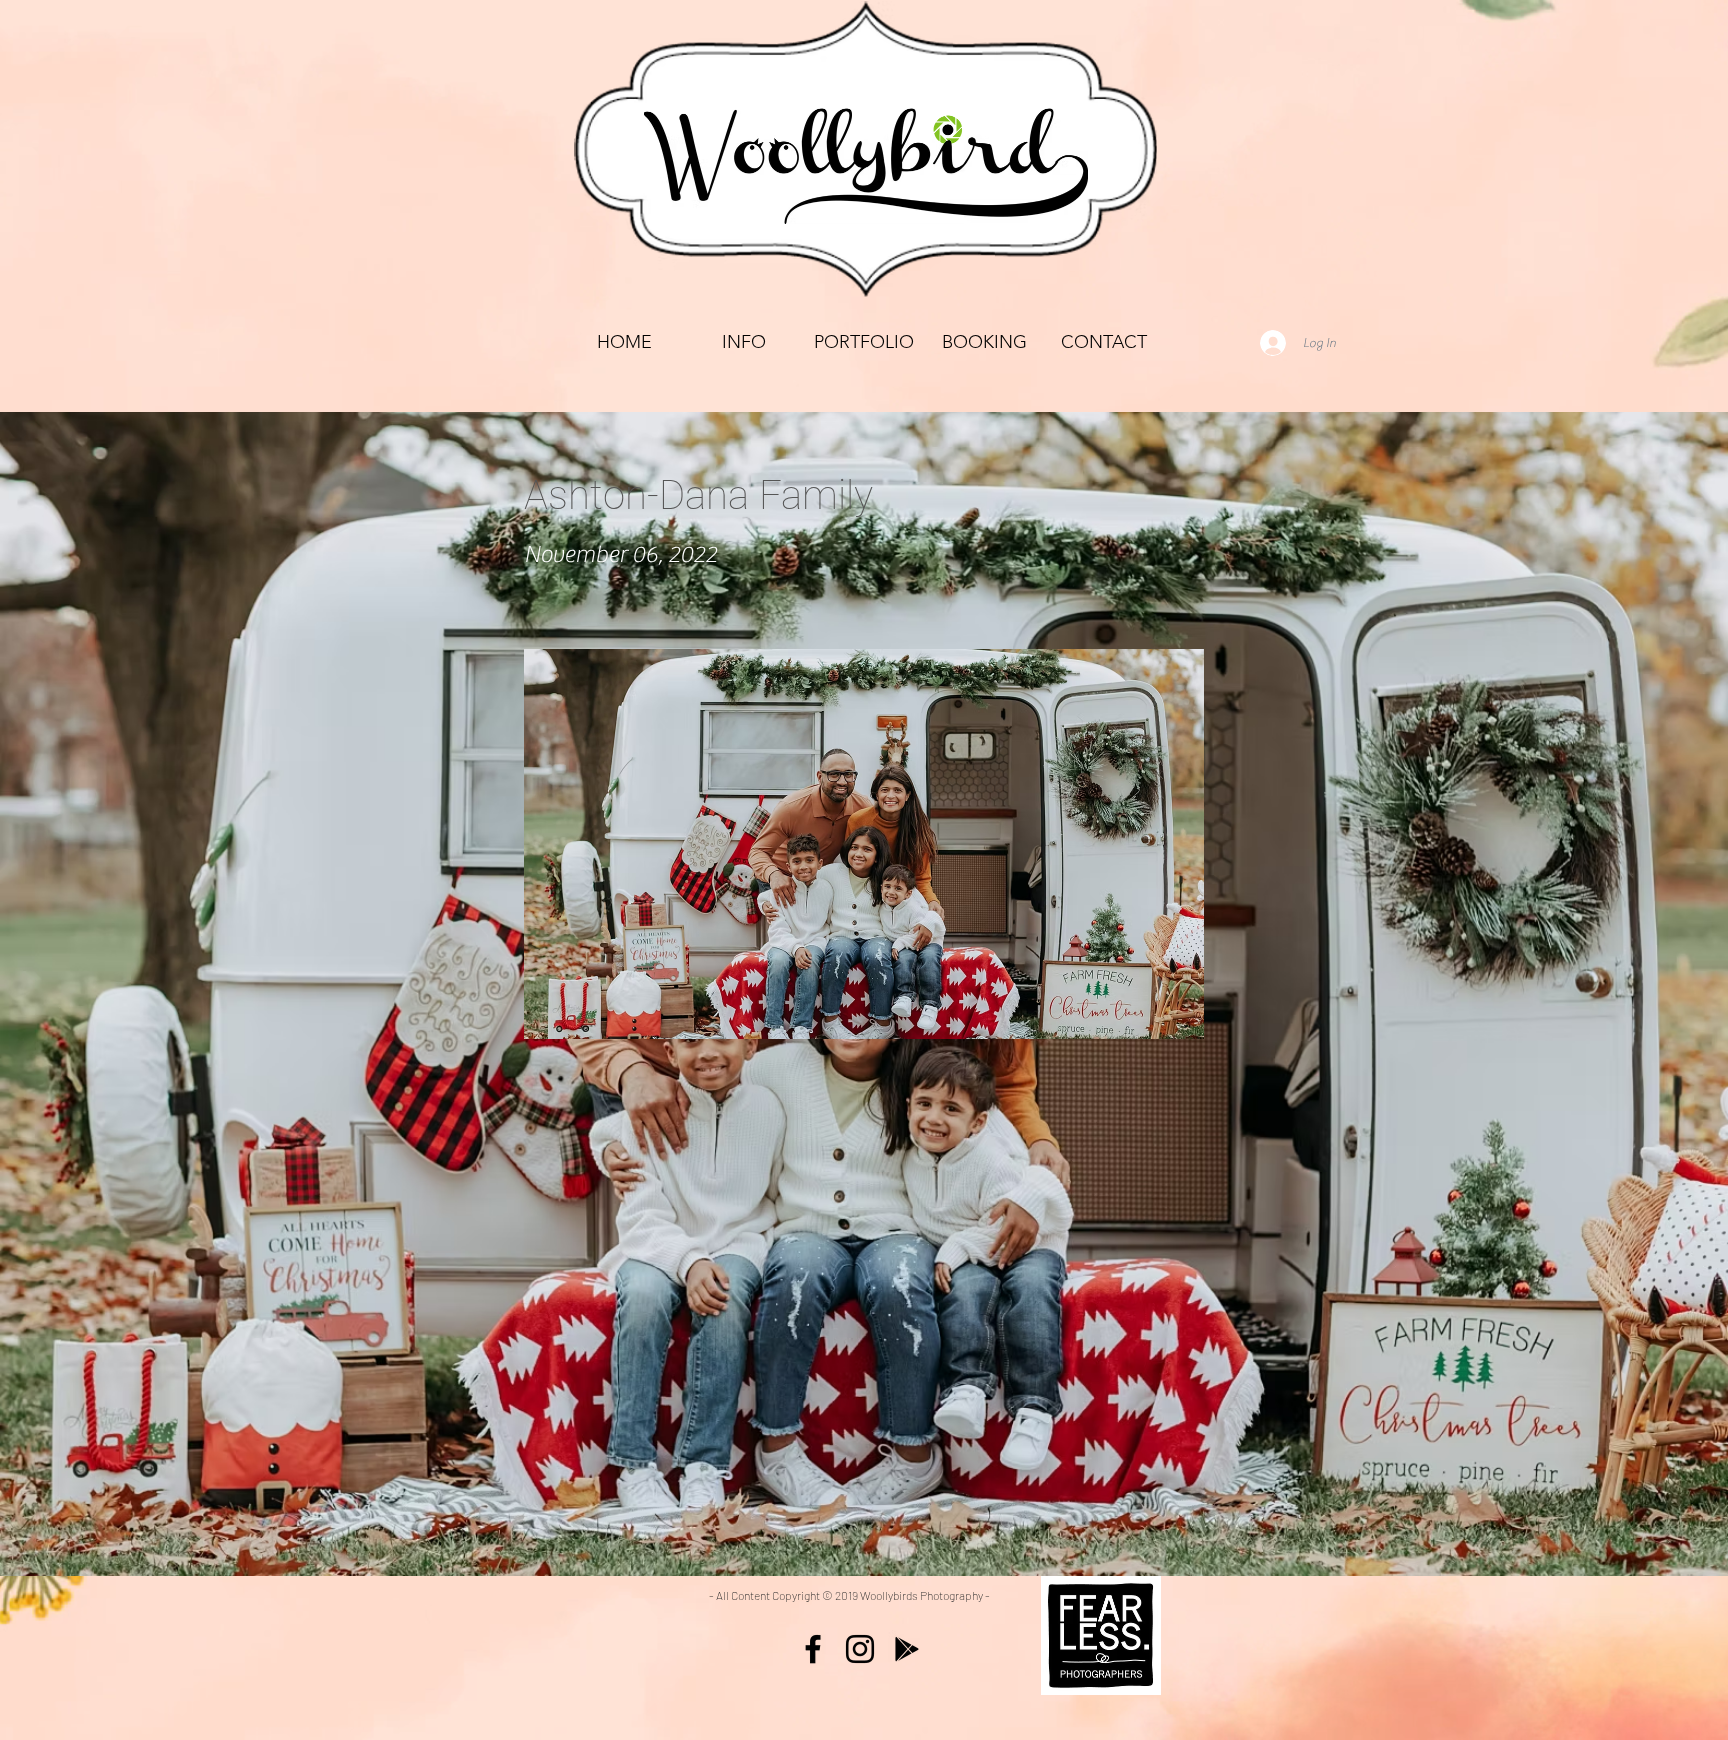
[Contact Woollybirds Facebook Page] (813, 1649)
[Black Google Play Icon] (907, 1649)
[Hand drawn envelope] (1101, 1635)
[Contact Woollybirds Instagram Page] (860, 1649)
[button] (864, 342)
